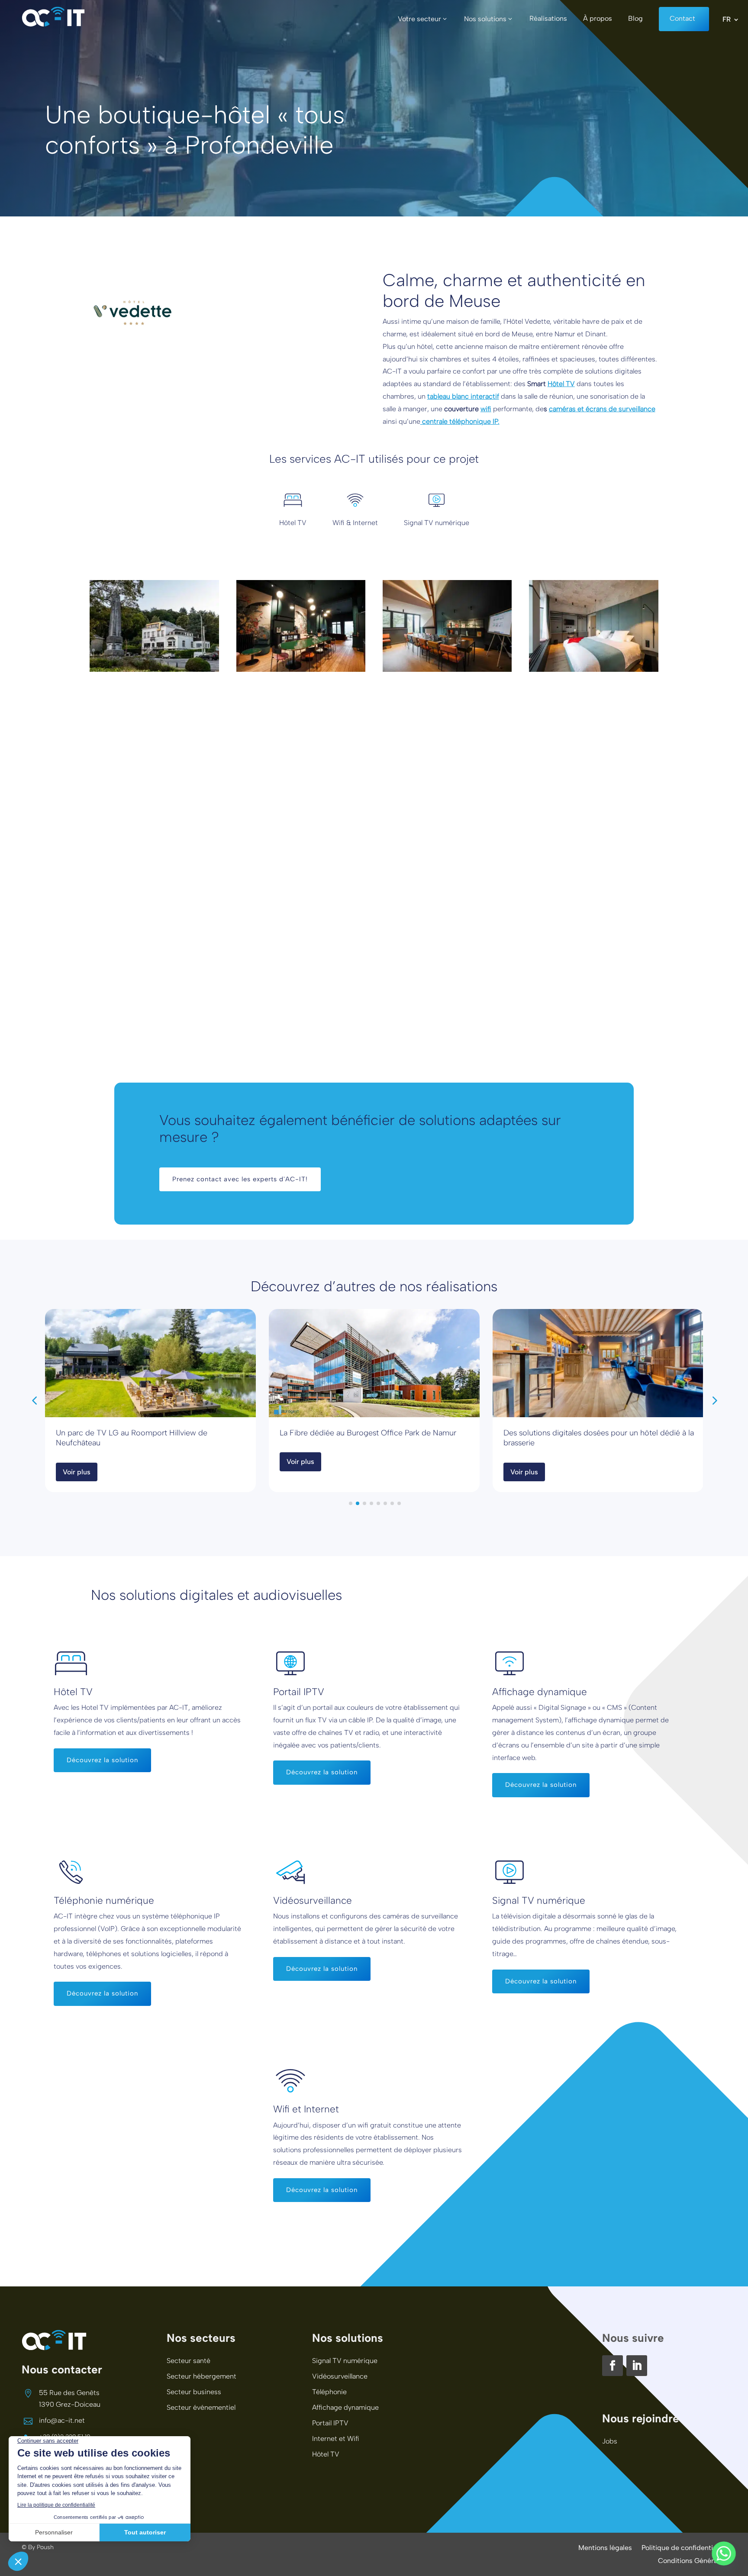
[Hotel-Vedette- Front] (154, 669)
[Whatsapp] (724, 2553)
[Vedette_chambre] (594, 669)
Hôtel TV (561, 384)
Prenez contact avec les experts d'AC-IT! (240, 1179)
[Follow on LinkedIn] (637, 2366)
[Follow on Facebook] (613, 2366)
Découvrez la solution (102, 1760)
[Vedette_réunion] (447, 669)
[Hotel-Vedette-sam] (301, 669)
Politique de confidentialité (684, 2548)
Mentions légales (605, 2548)
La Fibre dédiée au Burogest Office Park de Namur (368, 1433)
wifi (486, 409)
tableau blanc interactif (463, 396)
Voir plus (77, 1472)
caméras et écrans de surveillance (602, 409)
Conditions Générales (692, 2561)
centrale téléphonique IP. (460, 421)
